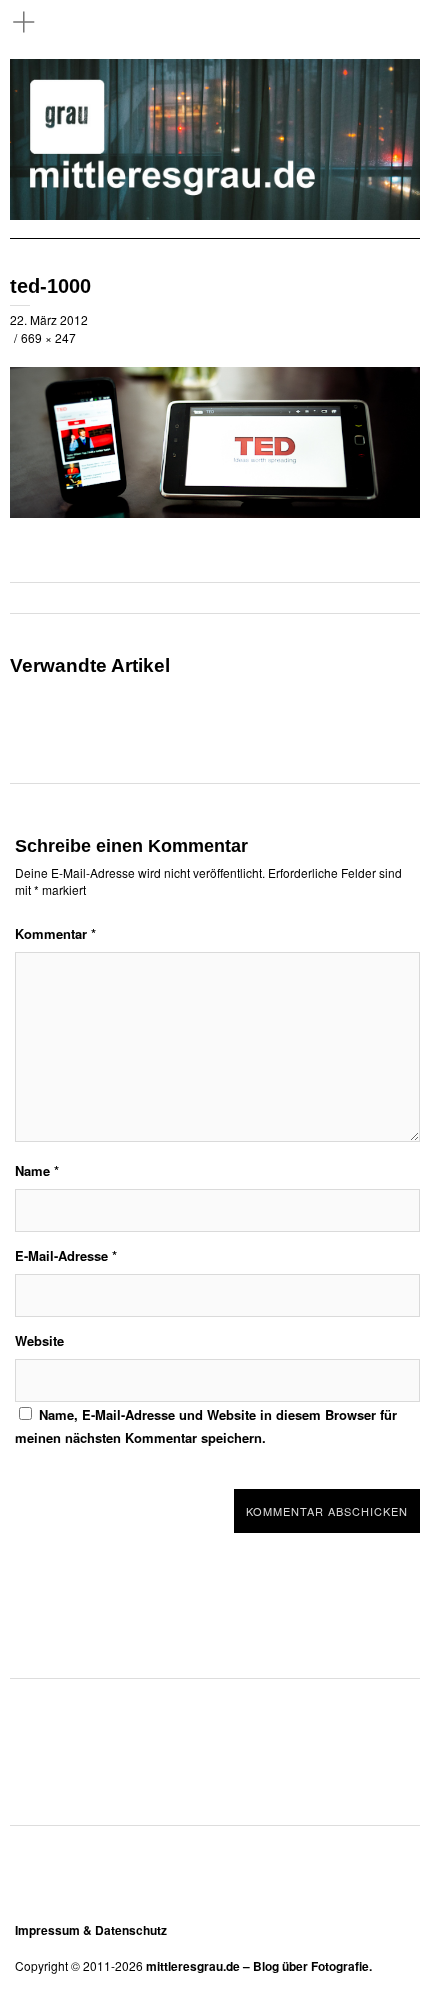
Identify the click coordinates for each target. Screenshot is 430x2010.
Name (37, 1170)
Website (39, 1340)
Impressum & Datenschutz (91, 1930)
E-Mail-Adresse (66, 1255)
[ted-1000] (215, 512)
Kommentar (55, 933)
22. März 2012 (49, 319)
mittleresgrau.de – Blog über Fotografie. (259, 1966)
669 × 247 (48, 337)
